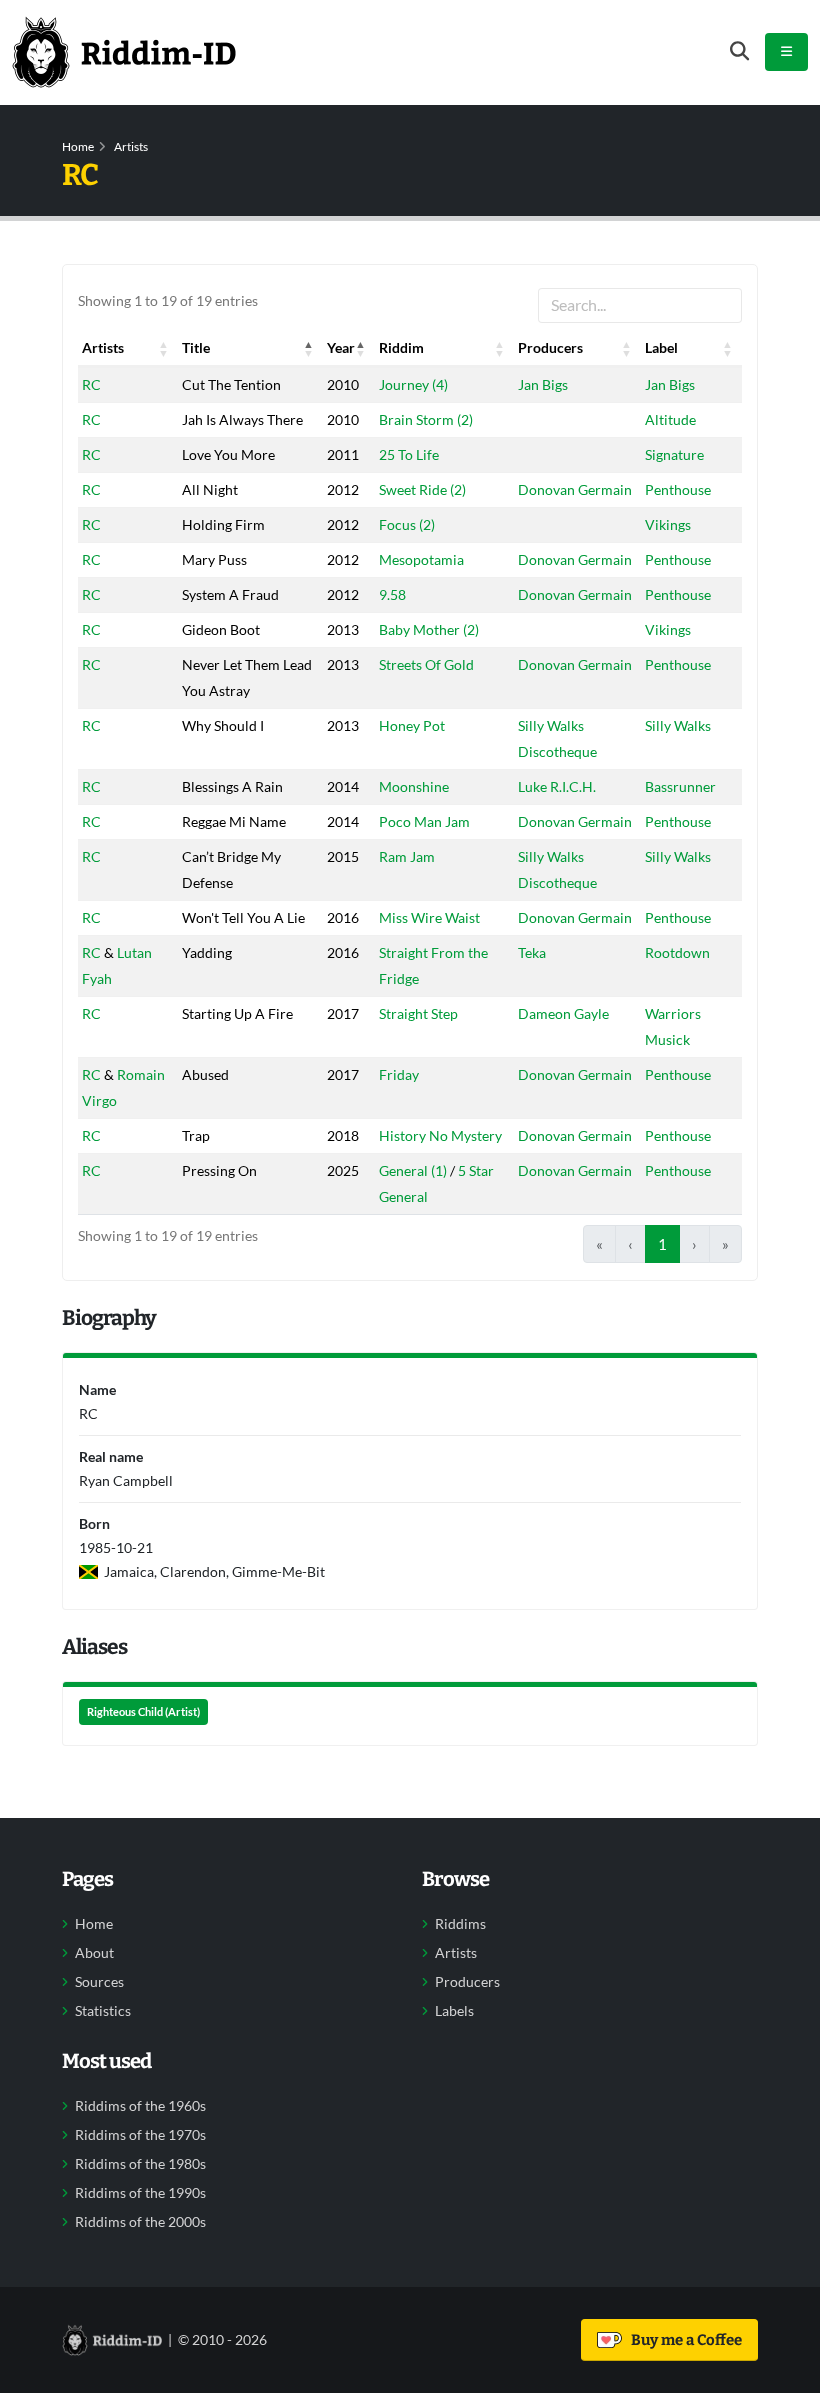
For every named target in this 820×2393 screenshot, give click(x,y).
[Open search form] (739, 51)
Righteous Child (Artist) (143, 1712)
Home (78, 146)
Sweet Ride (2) (422, 489)
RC (91, 384)
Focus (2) (407, 524)
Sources (99, 1982)
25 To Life (409, 454)
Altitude (670, 419)
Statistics (103, 2011)
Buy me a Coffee (683, 2340)
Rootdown (677, 952)
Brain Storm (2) (426, 419)
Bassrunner (680, 786)
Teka (532, 952)
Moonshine (414, 786)
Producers (467, 1982)
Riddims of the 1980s (140, 2164)
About (94, 1953)
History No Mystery (440, 1135)
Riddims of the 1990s (140, 2193)
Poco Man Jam (424, 821)
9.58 (392, 594)
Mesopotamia (421, 559)
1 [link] (662, 1244)
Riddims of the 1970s (140, 2135)
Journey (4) (413, 384)
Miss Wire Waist (429, 917)
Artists (131, 146)
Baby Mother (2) (429, 629)
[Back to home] (124, 52)
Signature (674, 454)
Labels (454, 2011)
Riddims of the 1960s (140, 2106)
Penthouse (678, 489)
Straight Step (418, 1013)
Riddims (460, 1924)
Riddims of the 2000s (140, 2222)
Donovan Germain (575, 489)
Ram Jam (407, 856)
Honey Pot (412, 725)
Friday (399, 1074)
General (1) (413, 1170)
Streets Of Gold (426, 664)
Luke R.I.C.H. (557, 786)
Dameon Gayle (563, 1013)
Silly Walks (678, 725)
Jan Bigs (543, 384)
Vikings (668, 524)
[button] (164, 348)
